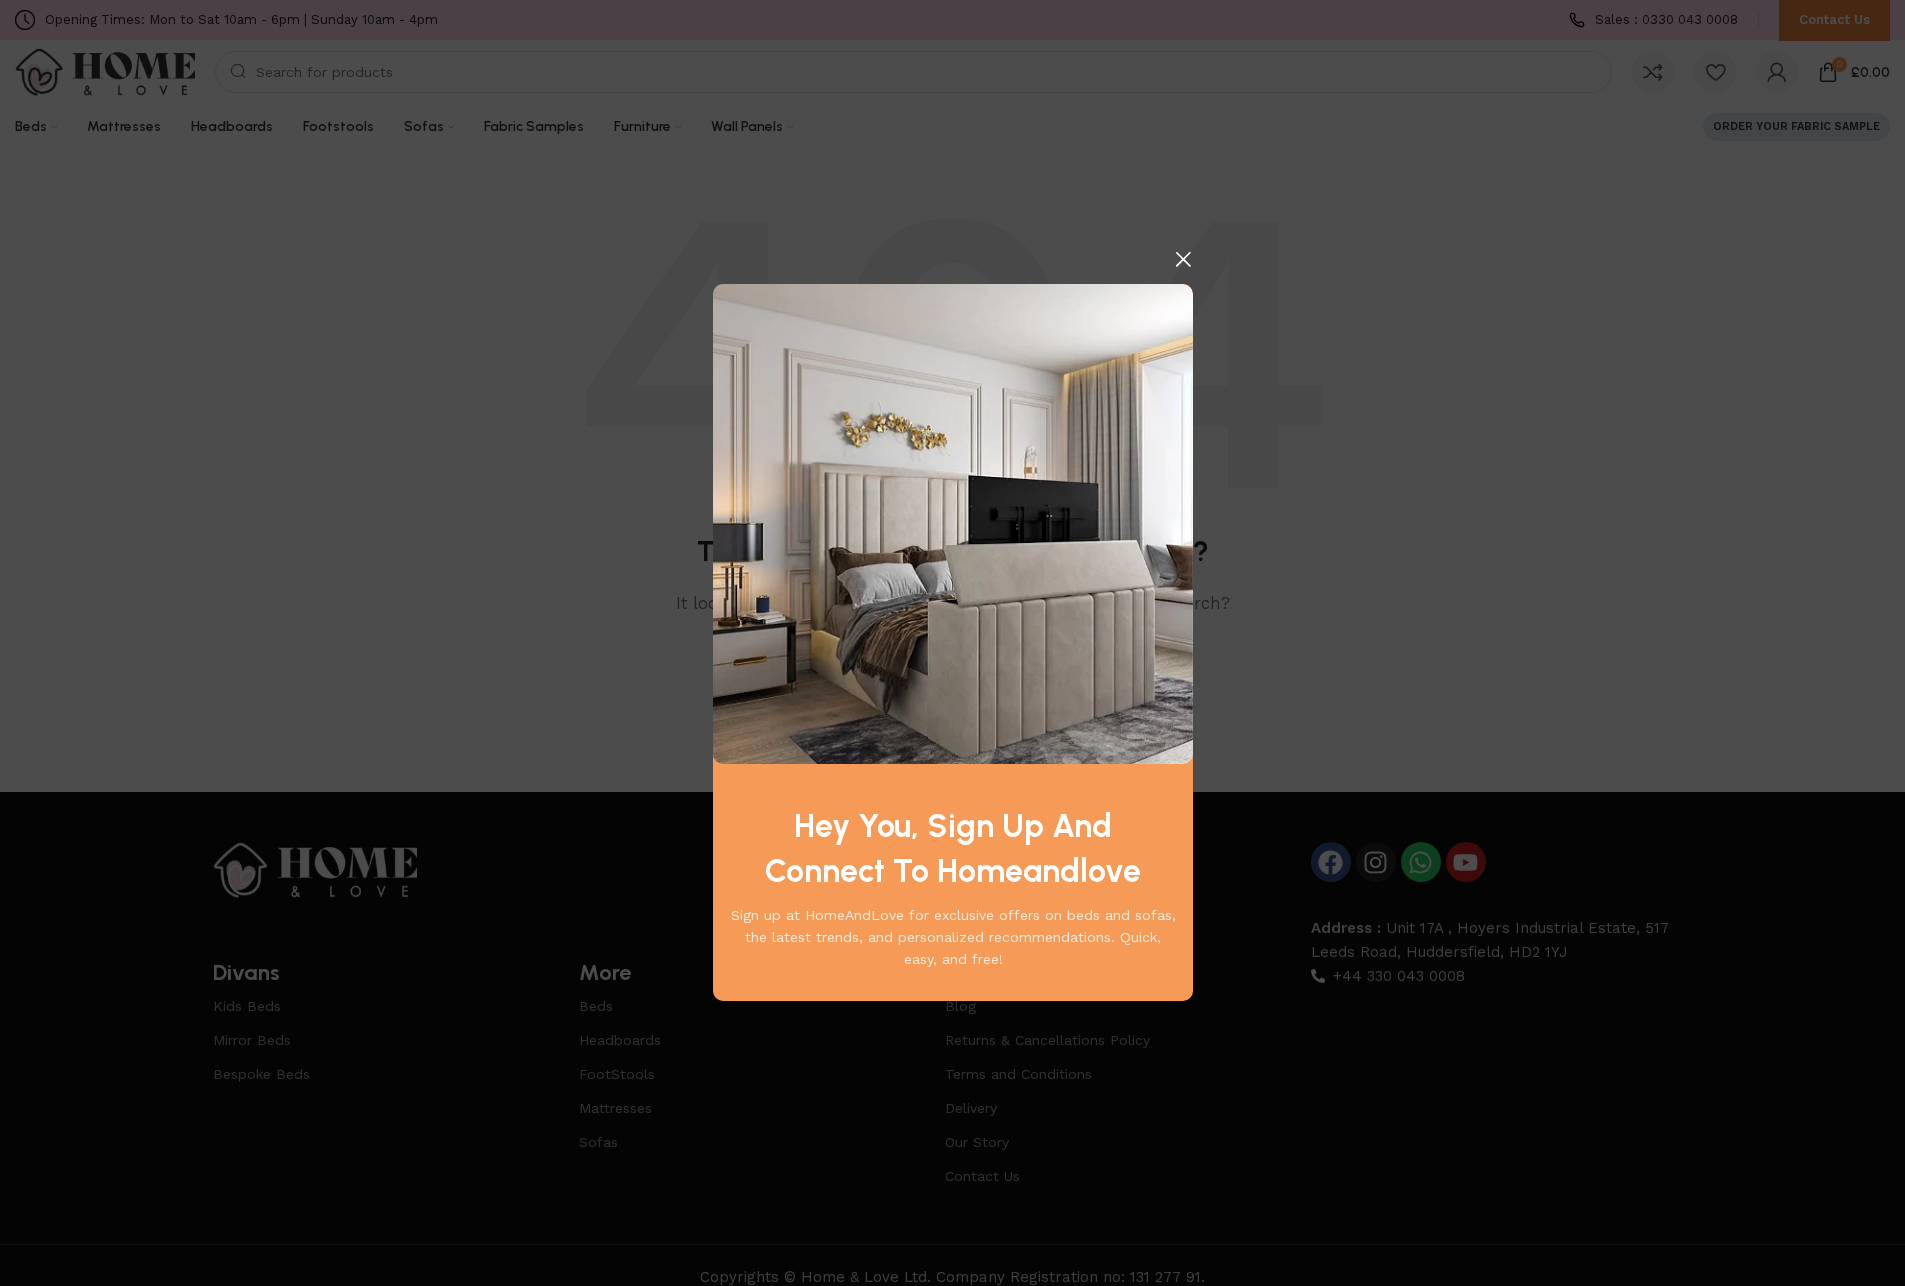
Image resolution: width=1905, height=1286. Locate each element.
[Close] (1183, 259)
